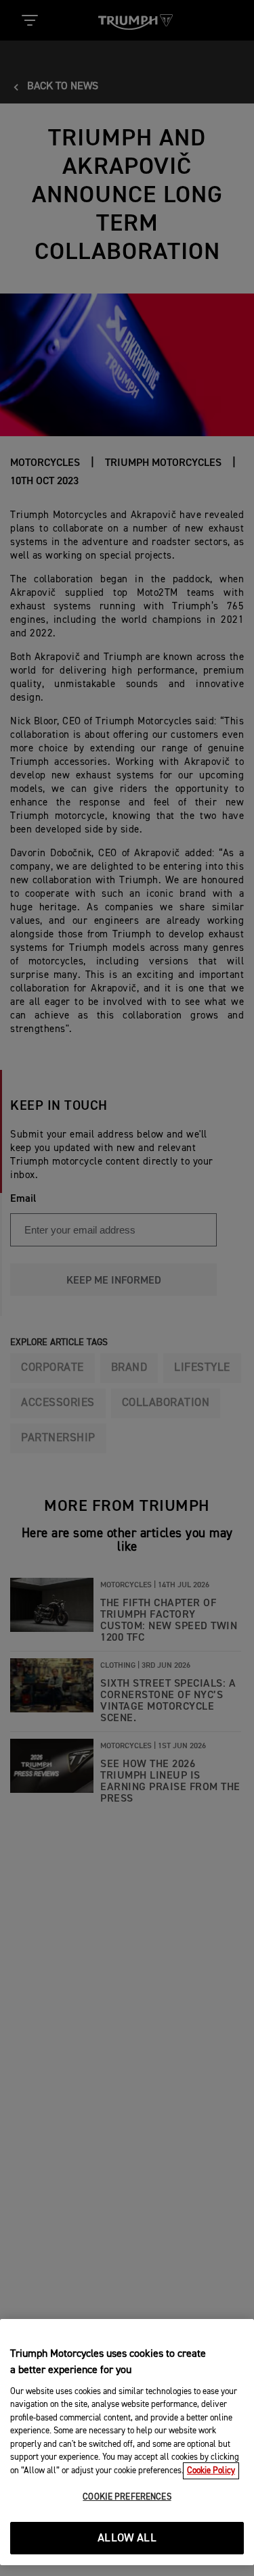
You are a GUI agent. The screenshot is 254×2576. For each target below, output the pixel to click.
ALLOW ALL (127, 2538)
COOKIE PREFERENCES (127, 2497)
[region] (127, 2442)
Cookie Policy (211, 2471)
